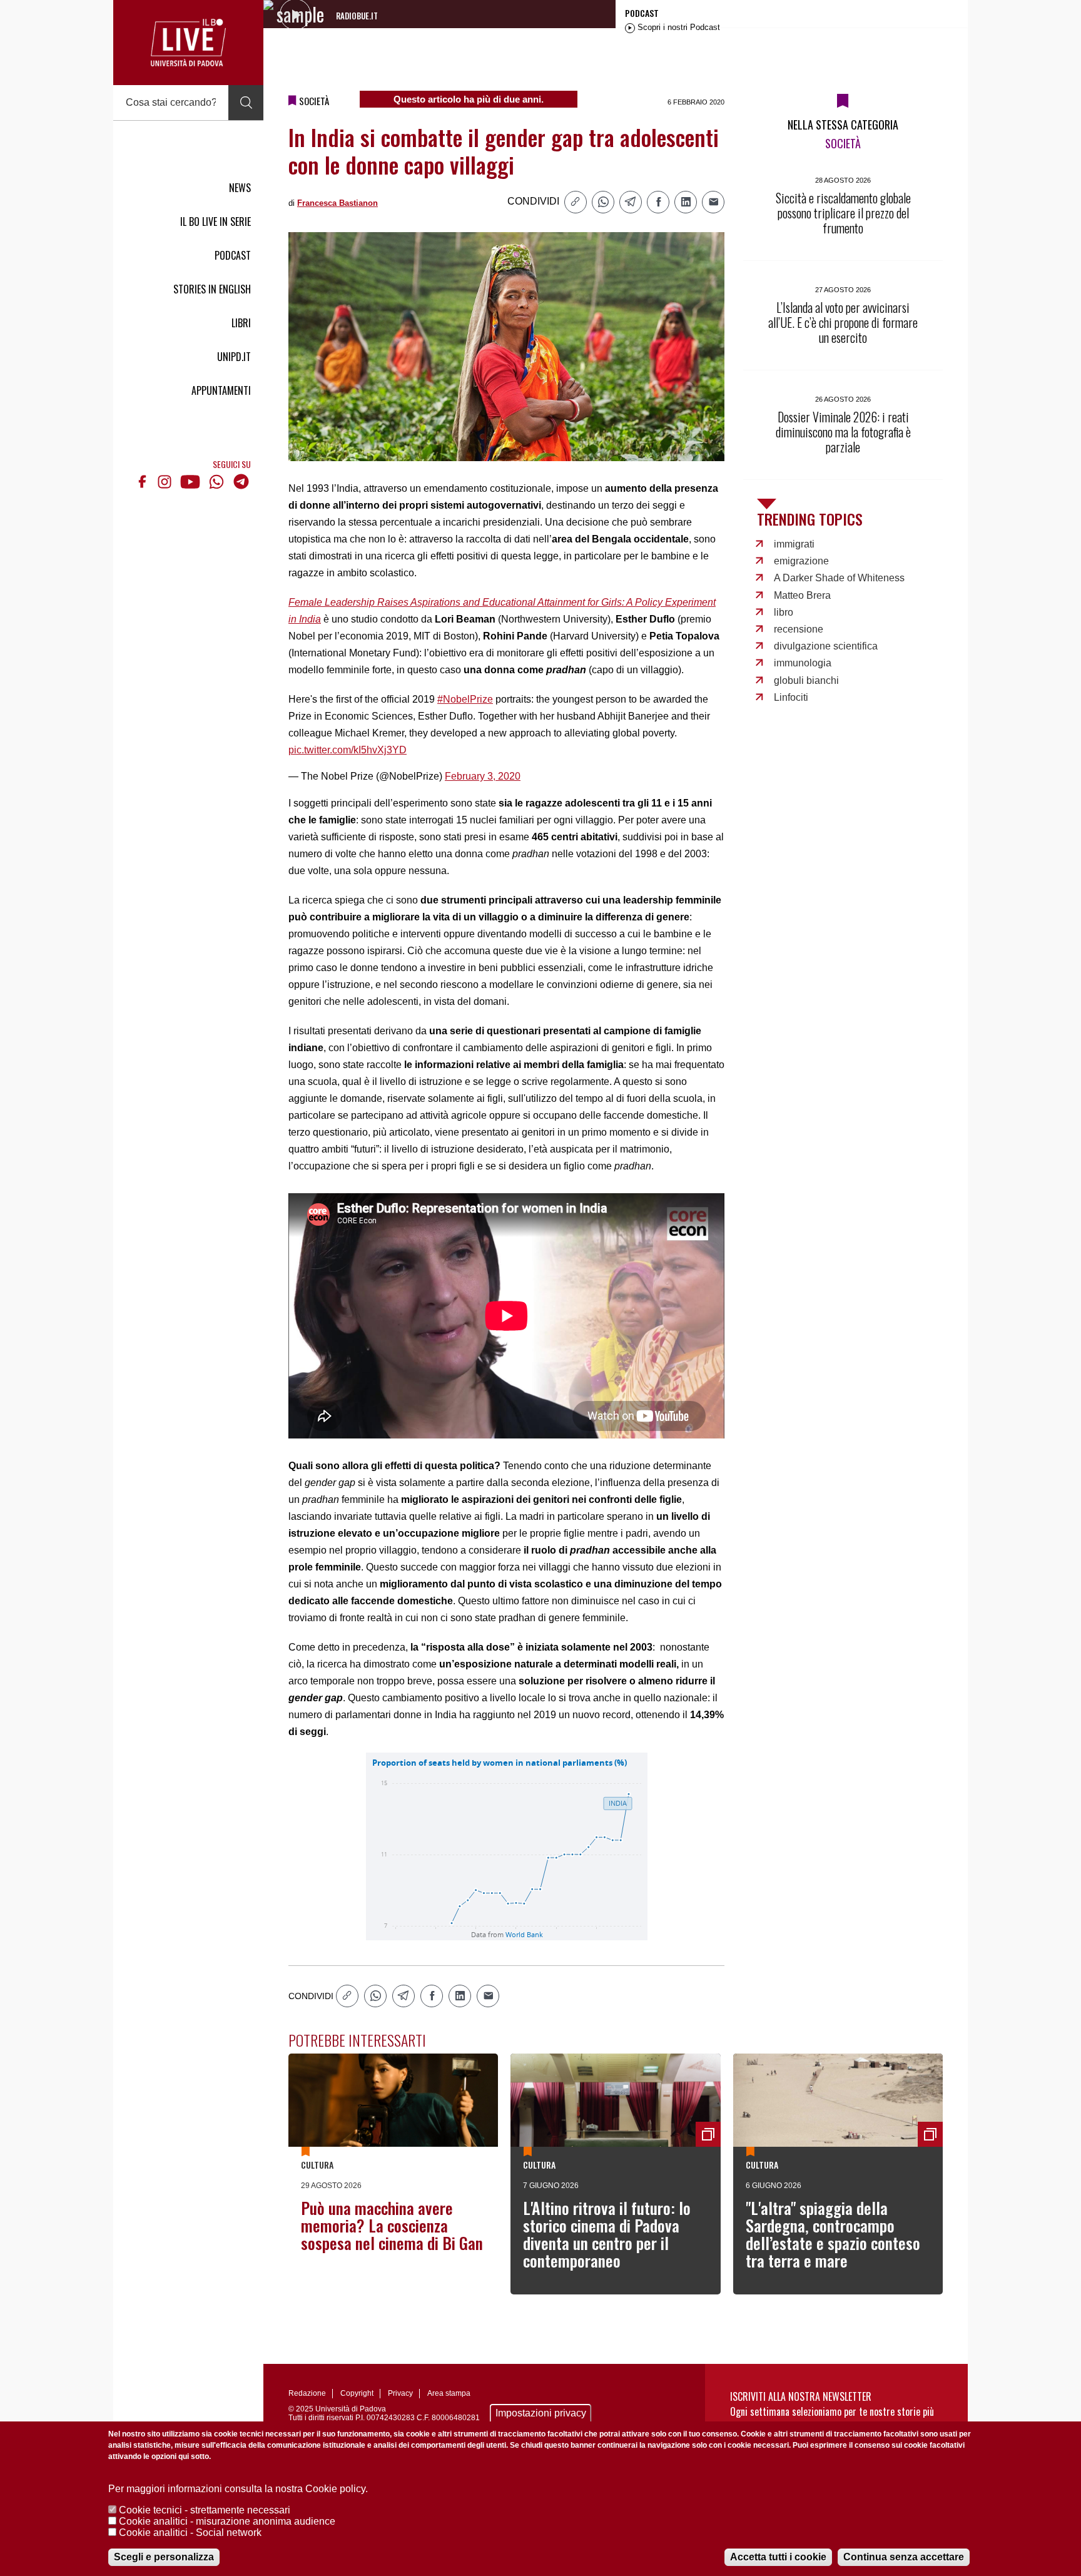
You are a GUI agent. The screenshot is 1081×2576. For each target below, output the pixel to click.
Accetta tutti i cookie (778, 2557)
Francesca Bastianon (337, 203)
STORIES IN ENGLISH (212, 289)
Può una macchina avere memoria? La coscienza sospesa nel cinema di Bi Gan (392, 2225)
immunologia (803, 663)
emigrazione (801, 561)
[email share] (713, 202)
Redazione (307, 2393)
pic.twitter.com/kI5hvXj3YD (348, 750)
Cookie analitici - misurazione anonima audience (227, 2521)
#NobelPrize (465, 699)
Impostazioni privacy (541, 2413)
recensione (799, 629)
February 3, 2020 (483, 776)
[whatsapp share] (603, 202)
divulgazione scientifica (826, 646)
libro (784, 612)
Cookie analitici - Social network (190, 2533)
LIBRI (241, 323)
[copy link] (576, 202)
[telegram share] (631, 202)
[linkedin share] (686, 202)
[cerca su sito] (246, 103)
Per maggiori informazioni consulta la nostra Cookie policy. (238, 2489)
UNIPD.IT (234, 357)
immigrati (794, 544)
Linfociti (791, 697)
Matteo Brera (802, 595)
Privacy (400, 2393)
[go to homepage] (188, 43)
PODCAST (233, 255)
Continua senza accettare (904, 2557)
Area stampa (449, 2393)
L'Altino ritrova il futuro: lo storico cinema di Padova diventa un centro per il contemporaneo (607, 2234)
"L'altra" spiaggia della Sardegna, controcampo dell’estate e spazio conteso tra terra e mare (833, 2234)
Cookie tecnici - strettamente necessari (205, 2510)
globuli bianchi (806, 680)
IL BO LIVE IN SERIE (216, 221)
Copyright (357, 2393)
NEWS (240, 188)
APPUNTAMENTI (221, 390)
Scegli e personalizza (164, 2557)
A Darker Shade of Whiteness (839, 578)
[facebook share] (658, 202)
